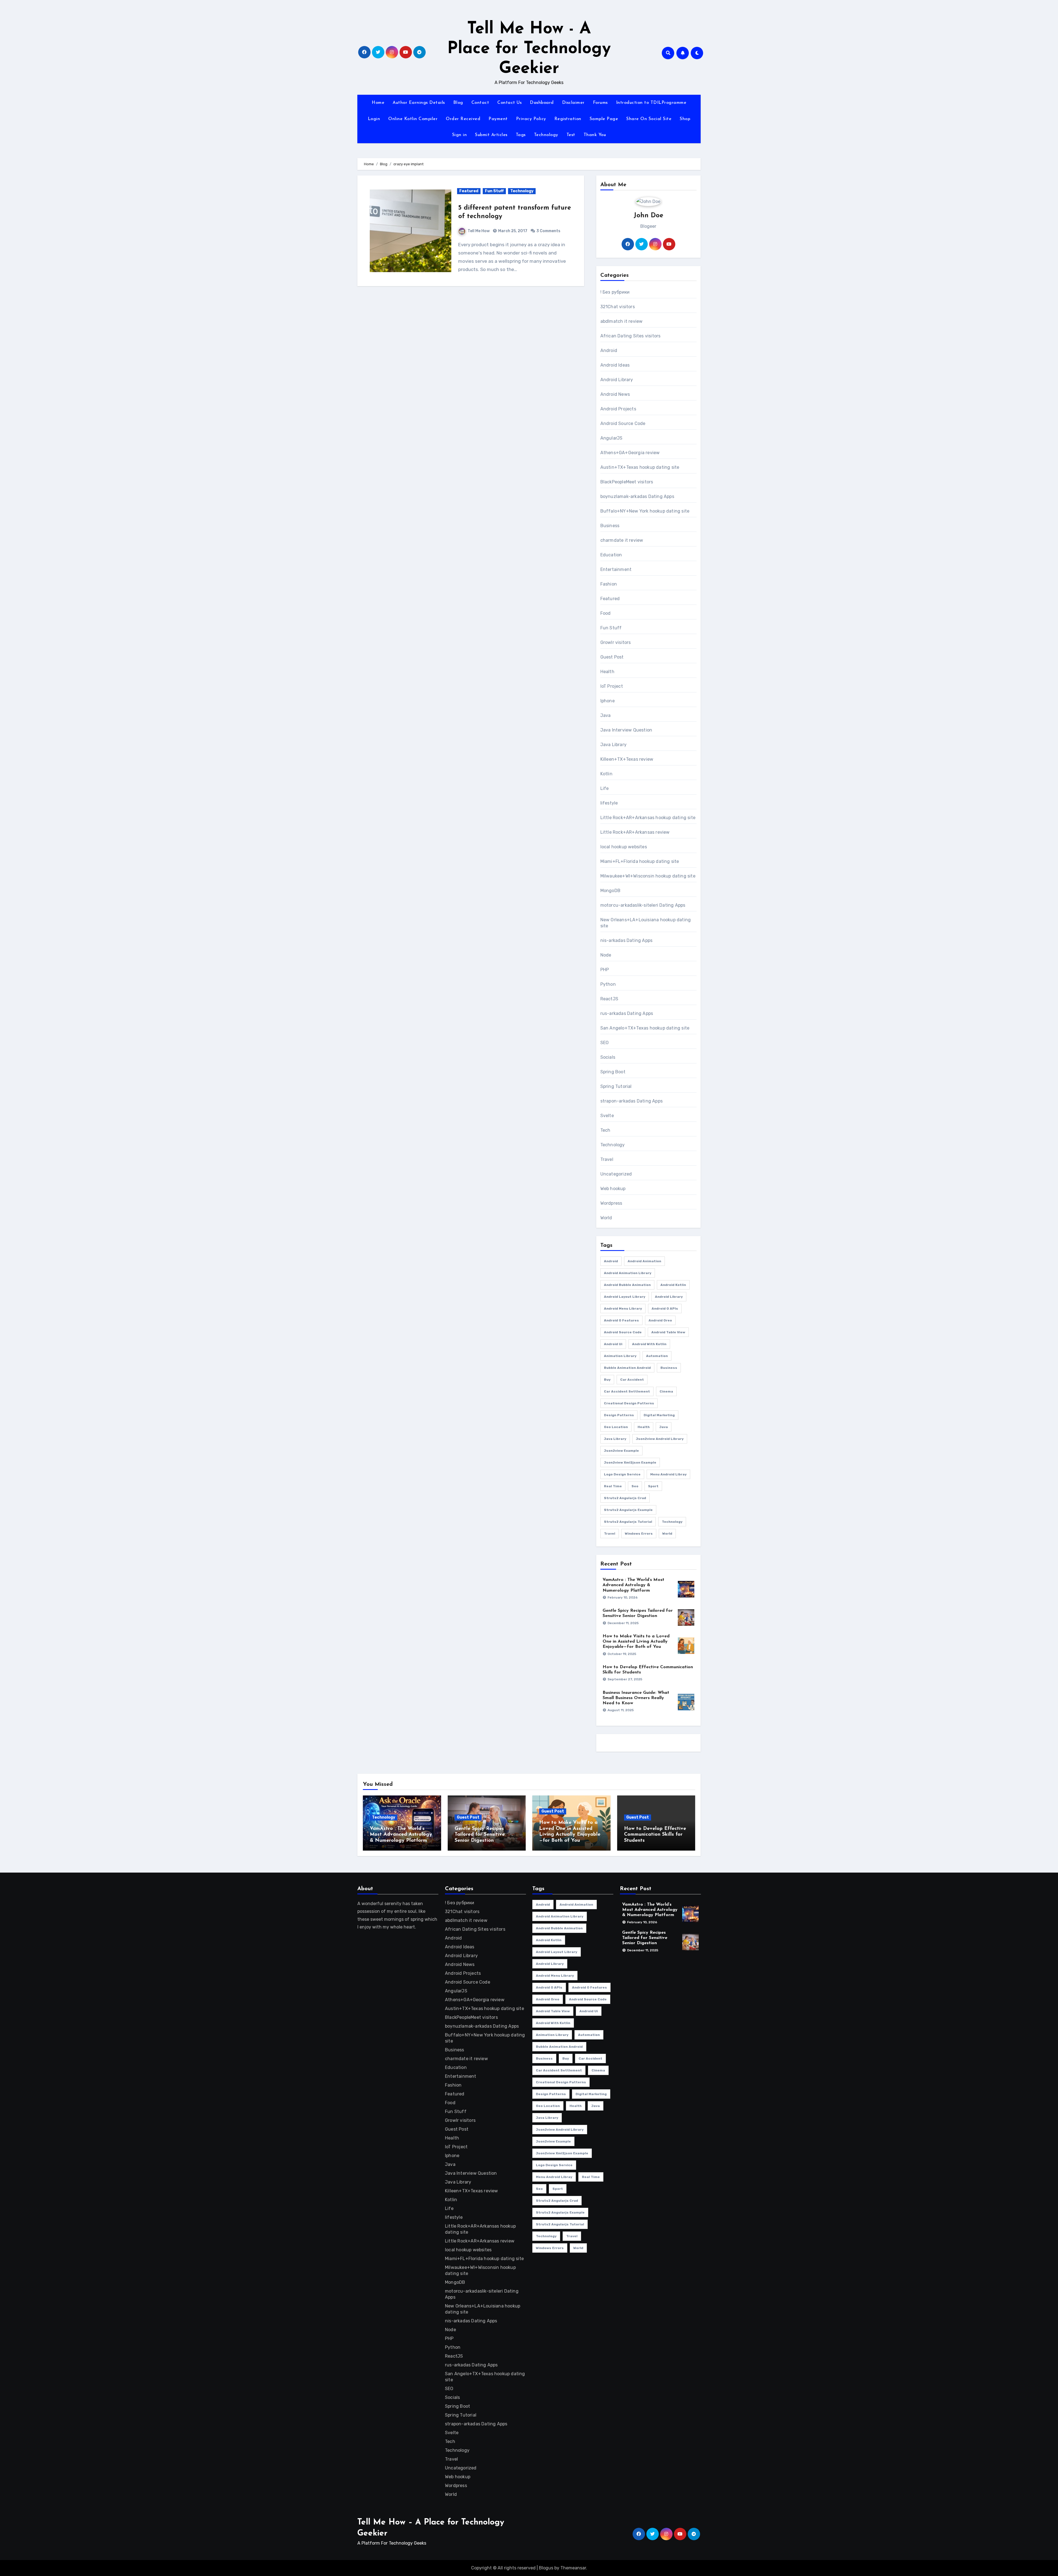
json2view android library (660, 1439)
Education (611, 555)
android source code (623, 1332)
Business (610, 526)
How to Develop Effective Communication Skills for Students (655, 1835)
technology (672, 1522)
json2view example (621, 1451)
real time (613, 1486)
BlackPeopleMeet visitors (627, 482)
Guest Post (612, 657)
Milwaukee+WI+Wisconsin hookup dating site (648, 876)
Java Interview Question (626, 730)
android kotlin (673, 1285)
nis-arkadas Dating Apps (627, 940)
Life (605, 788)
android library (669, 1297)
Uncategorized (616, 1174)
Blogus (546, 2568)
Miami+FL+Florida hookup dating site (640, 861)
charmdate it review (622, 540)
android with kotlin (649, 1344)
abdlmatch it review (622, 321)
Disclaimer (573, 103)
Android (609, 350)
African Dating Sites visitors (631, 336)
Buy (607, 1380)
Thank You (595, 135)
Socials (608, 1057)
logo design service (622, 1474)
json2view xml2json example (630, 1462)
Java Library (613, 745)
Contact (480, 103)
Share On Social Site (649, 119)
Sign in (460, 135)
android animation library (628, 1273)
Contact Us (509, 103)
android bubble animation (627, 1285)
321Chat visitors (618, 307)
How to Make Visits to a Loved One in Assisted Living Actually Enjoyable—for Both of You (636, 1642)
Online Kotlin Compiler (413, 119)
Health (607, 672)
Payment (498, 119)
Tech (605, 1130)
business (669, 1368)
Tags (521, 135)
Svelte (607, 1116)
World (606, 1218)
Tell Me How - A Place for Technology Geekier (529, 49)
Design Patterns (619, 1415)
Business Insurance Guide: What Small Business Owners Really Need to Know (636, 1698)
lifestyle (609, 803)
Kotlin (606, 774)
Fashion (609, 584)
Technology (546, 135)
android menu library (623, 1309)
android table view (668, 1332)
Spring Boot (613, 1072)
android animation (644, 1261)
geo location (616, 1427)
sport (653, 1486)
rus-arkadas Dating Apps (627, 1013)
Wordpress (611, 1203)
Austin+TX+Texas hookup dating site (640, 467)
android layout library (625, 1297)
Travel (607, 1159)
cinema (666, 1391)
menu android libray (668, 1474)
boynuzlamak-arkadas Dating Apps (637, 496)
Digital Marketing (659, 1415)
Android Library (617, 380)
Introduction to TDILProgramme (651, 103)
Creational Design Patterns (629, 1403)
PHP (605, 970)
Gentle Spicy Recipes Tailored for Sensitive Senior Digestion (480, 1835)
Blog (458, 103)
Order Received (463, 119)
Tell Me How (479, 231)
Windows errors (639, 1534)
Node (606, 955)
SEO (605, 1043)
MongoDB (610, 891)
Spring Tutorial (616, 1086)
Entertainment (616, 569)
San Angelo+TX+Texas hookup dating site (645, 1028)
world (667, 1534)
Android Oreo (660, 1320)
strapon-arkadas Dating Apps (631, 1101)
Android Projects (618, 409)
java (664, 1427)
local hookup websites (624, 847)
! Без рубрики (615, 292)
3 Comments (548, 231)
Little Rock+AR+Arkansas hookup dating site (648, 818)
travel (610, 1534)
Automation (657, 1356)
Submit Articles (491, 135)
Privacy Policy (531, 119)
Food (606, 613)
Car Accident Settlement (627, 1391)
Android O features (621, 1320)
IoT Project (612, 686)
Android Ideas (615, 365)
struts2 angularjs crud (625, 1498)
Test (571, 135)
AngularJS (612, 438)
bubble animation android (627, 1368)
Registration (568, 119)
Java (606, 715)
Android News (615, 394)
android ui (613, 1344)
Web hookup (613, 1189)
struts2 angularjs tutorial (628, 1522)
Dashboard (542, 103)
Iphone (608, 701)
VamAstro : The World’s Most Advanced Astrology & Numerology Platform (633, 1585)
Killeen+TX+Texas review (627, 759)
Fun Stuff (494, 191)
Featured (469, 191)
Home (378, 103)
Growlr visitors (616, 642)
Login (374, 119)
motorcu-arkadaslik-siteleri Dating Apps (643, 905)
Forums (600, 103)
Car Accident (632, 1380)
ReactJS (609, 999)
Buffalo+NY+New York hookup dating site (645, 511)
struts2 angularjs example (628, 1510)
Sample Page (604, 119)
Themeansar (573, 2568)
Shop (685, 119)
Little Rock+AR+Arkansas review (635, 832)
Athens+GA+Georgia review (630, 453)
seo (635, 1486)
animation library (620, 1356)
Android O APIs (665, 1309)
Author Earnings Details (419, 103)
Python (608, 984)
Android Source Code (623, 423)
